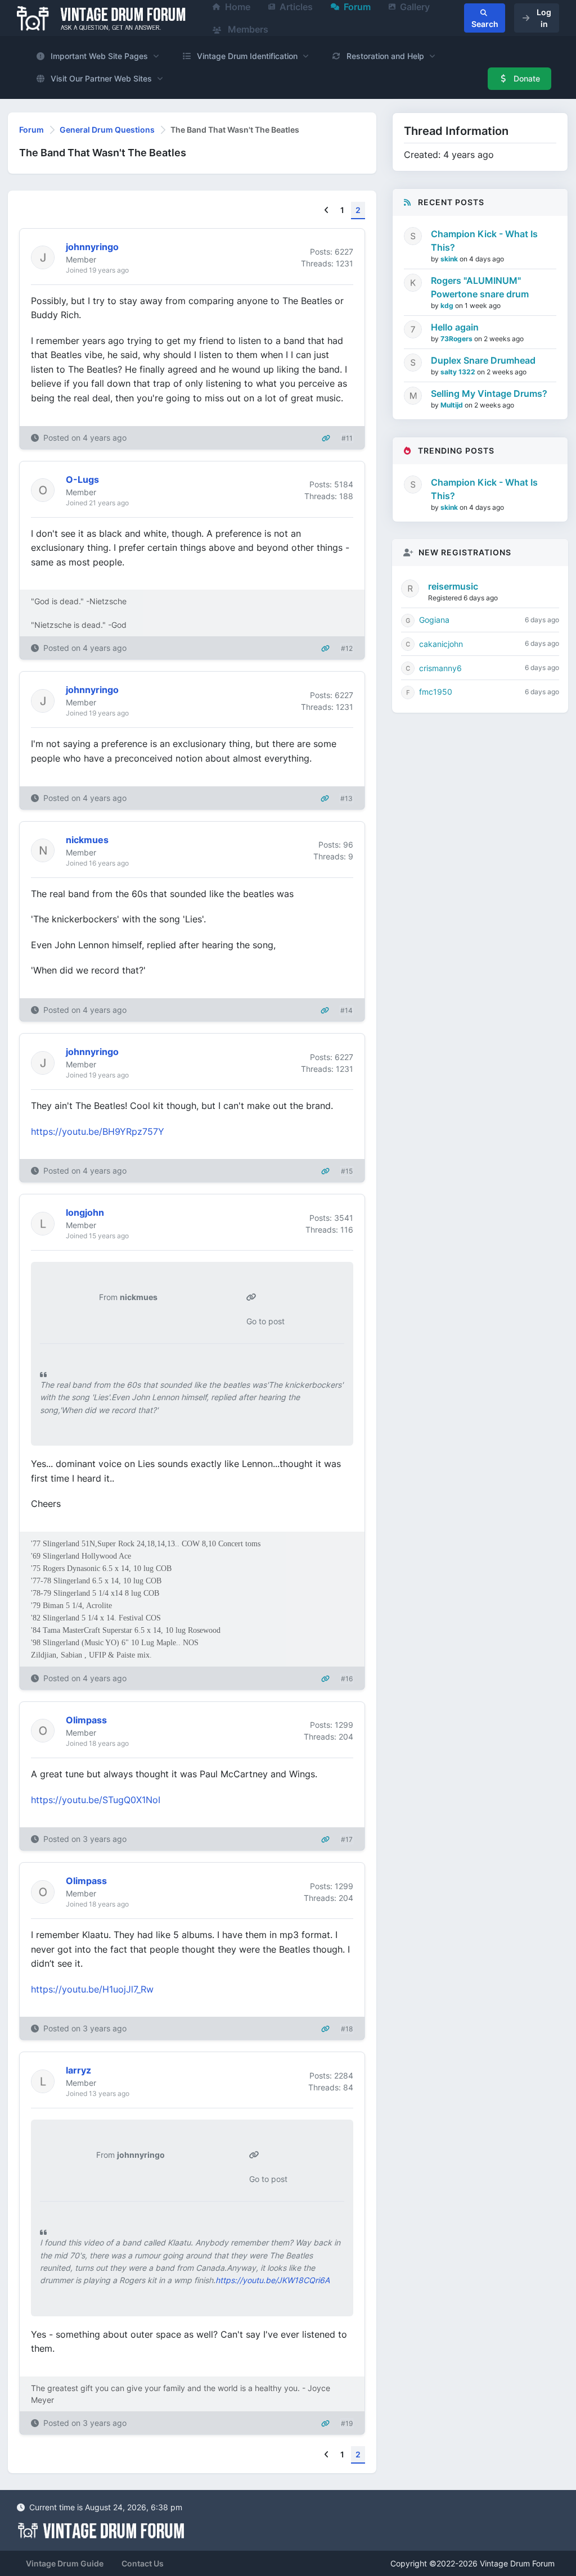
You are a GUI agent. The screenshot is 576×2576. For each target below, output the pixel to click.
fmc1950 (436, 692)
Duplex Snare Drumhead (483, 360)
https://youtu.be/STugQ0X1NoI (96, 1800)
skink (450, 259)
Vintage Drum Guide (65, 2563)
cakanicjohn (441, 644)
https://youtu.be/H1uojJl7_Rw (92, 1989)
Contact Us (143, 2563)
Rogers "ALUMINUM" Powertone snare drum (480, 287)
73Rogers (457, 339)
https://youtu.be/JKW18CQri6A (273, 2280)
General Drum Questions (107, 130)
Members (247, 29)
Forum (31, 130)
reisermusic (453, 586)
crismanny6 (440, 668)
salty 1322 (459, 372)
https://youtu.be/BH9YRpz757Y (98, 1131)
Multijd (453, 405)
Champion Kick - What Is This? (484, 241)
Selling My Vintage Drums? (489, 393)
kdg (448, 305)
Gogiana (434, 620)
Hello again (455, 327)
